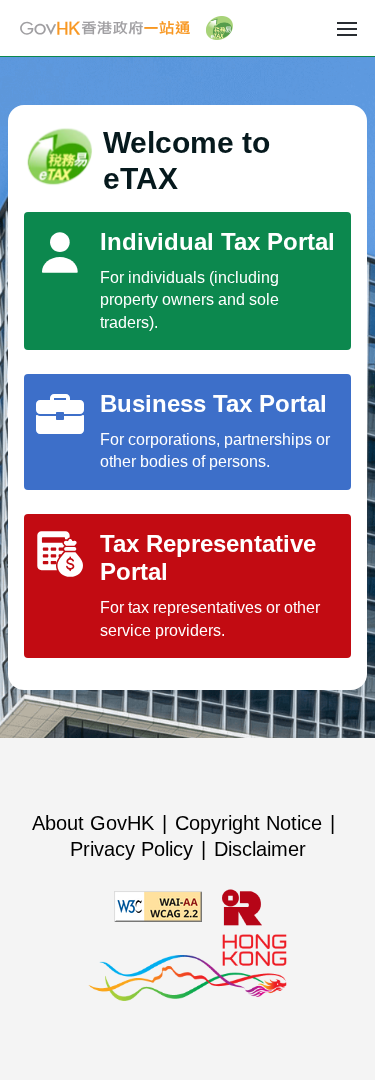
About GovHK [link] (93, 823)
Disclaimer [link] (260, 849)
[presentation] (347, 28)
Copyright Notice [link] (248, 823)
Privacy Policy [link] (131, 849)
